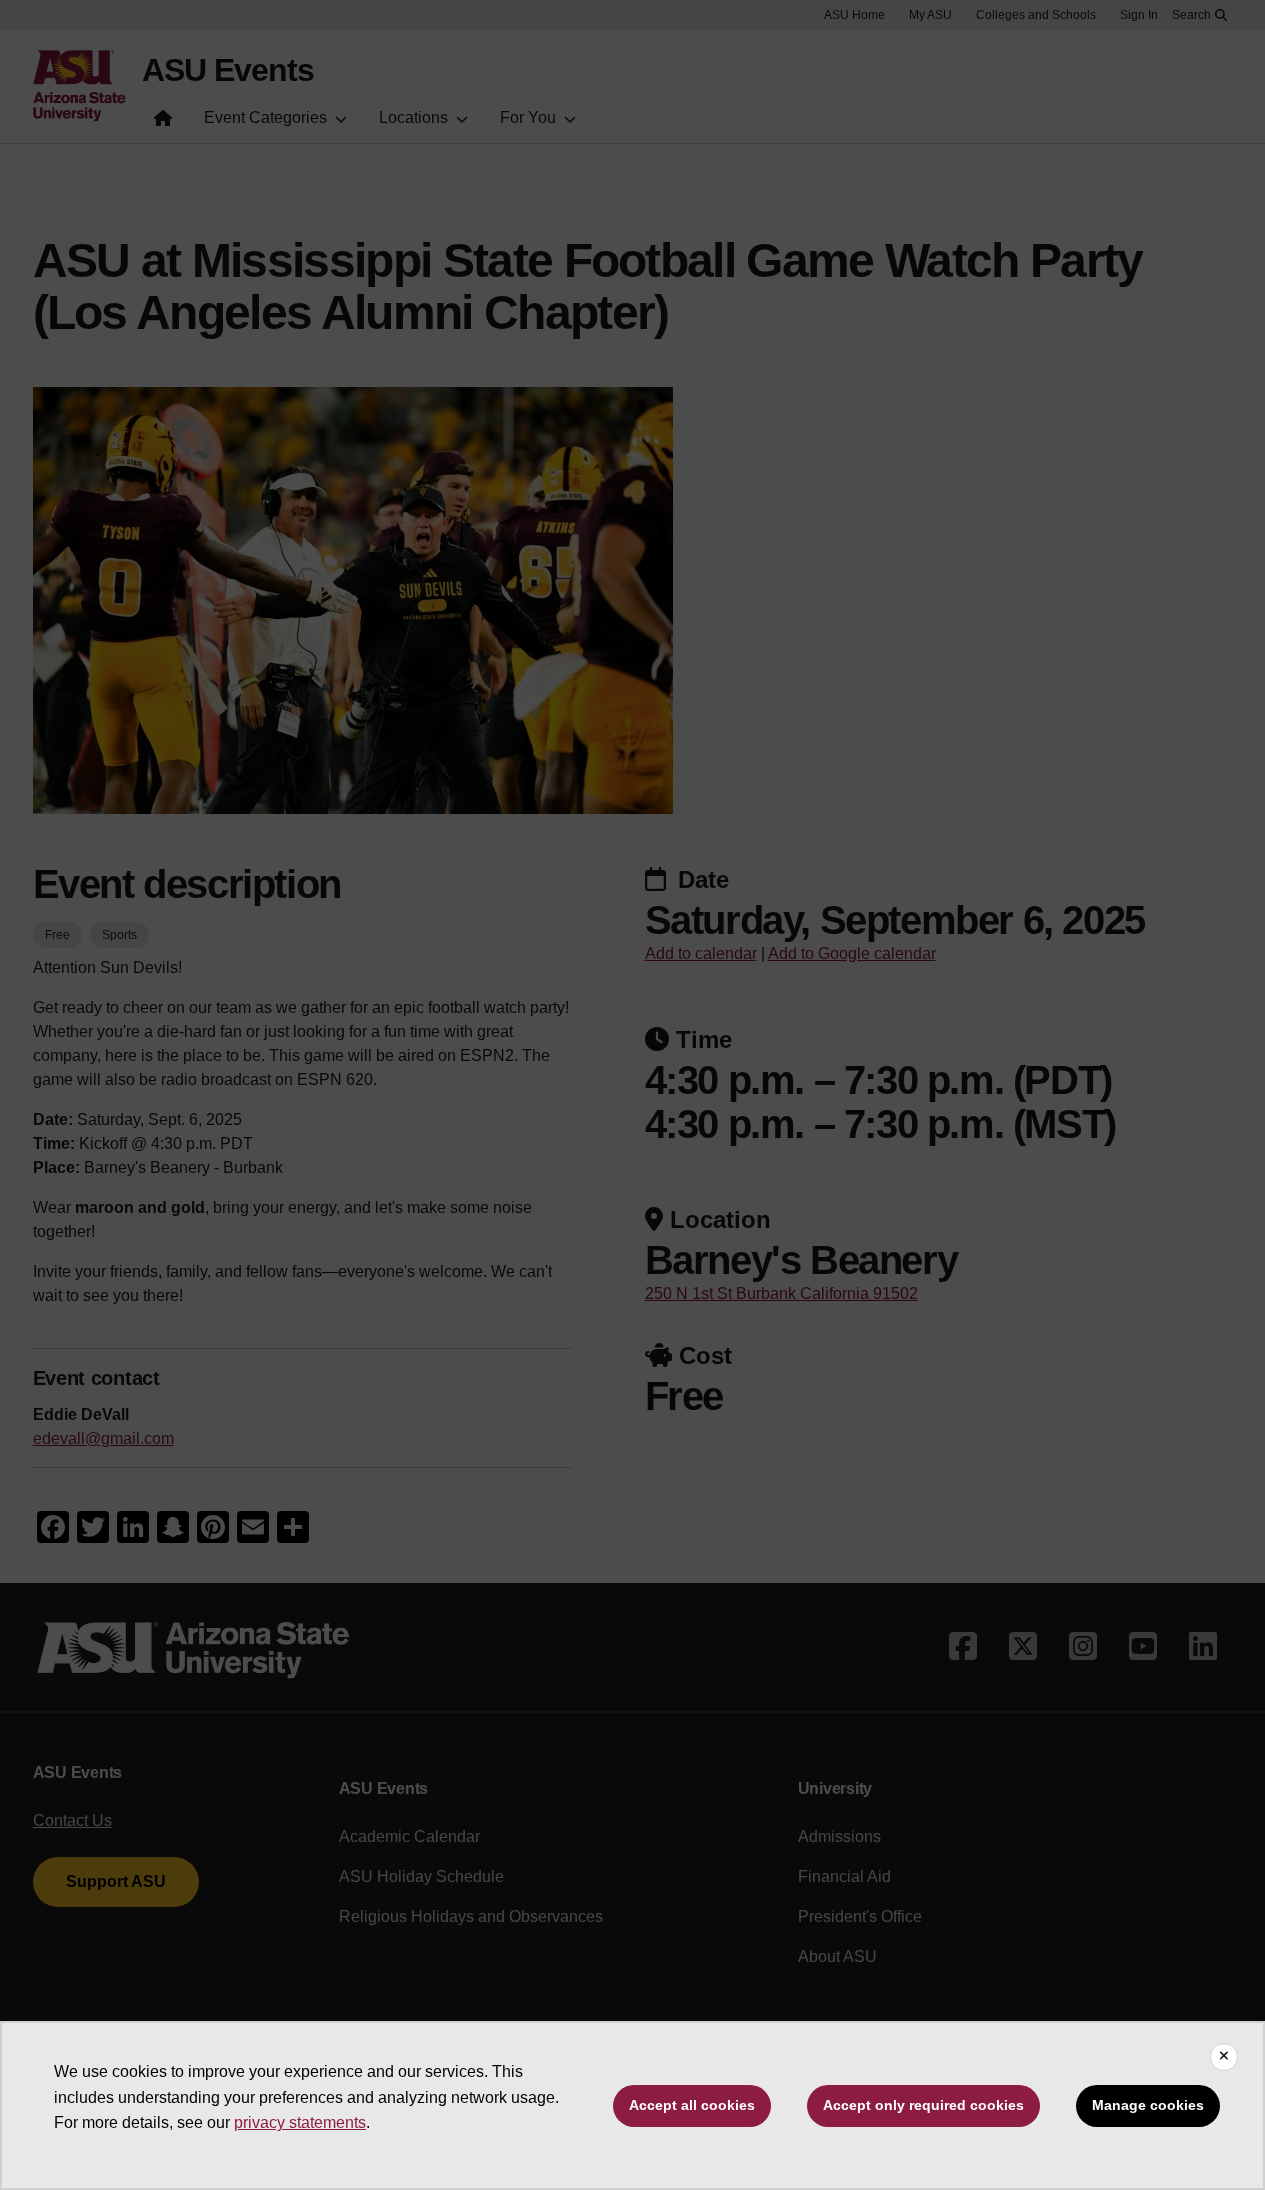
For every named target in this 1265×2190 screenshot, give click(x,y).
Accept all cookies (692, 2105)
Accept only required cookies (923, 2105)
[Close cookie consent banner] (1224, 2057)
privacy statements (300, 2122)
